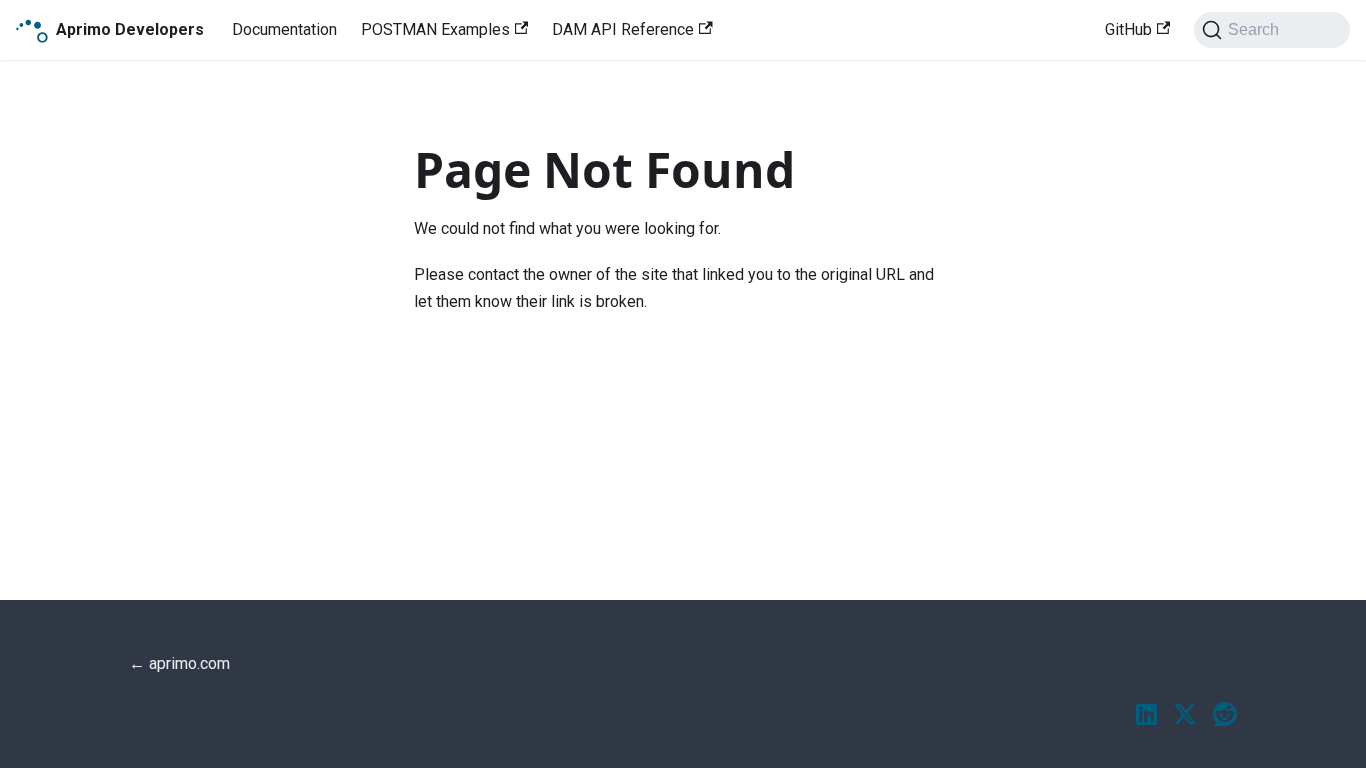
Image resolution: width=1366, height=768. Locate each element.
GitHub (1128, 29)
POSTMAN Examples (435, 29)
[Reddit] (1225, 716)
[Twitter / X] (1185, 716)
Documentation (284, 29)
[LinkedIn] (1146, 716)
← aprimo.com (179, 663)
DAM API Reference (623, 29)
